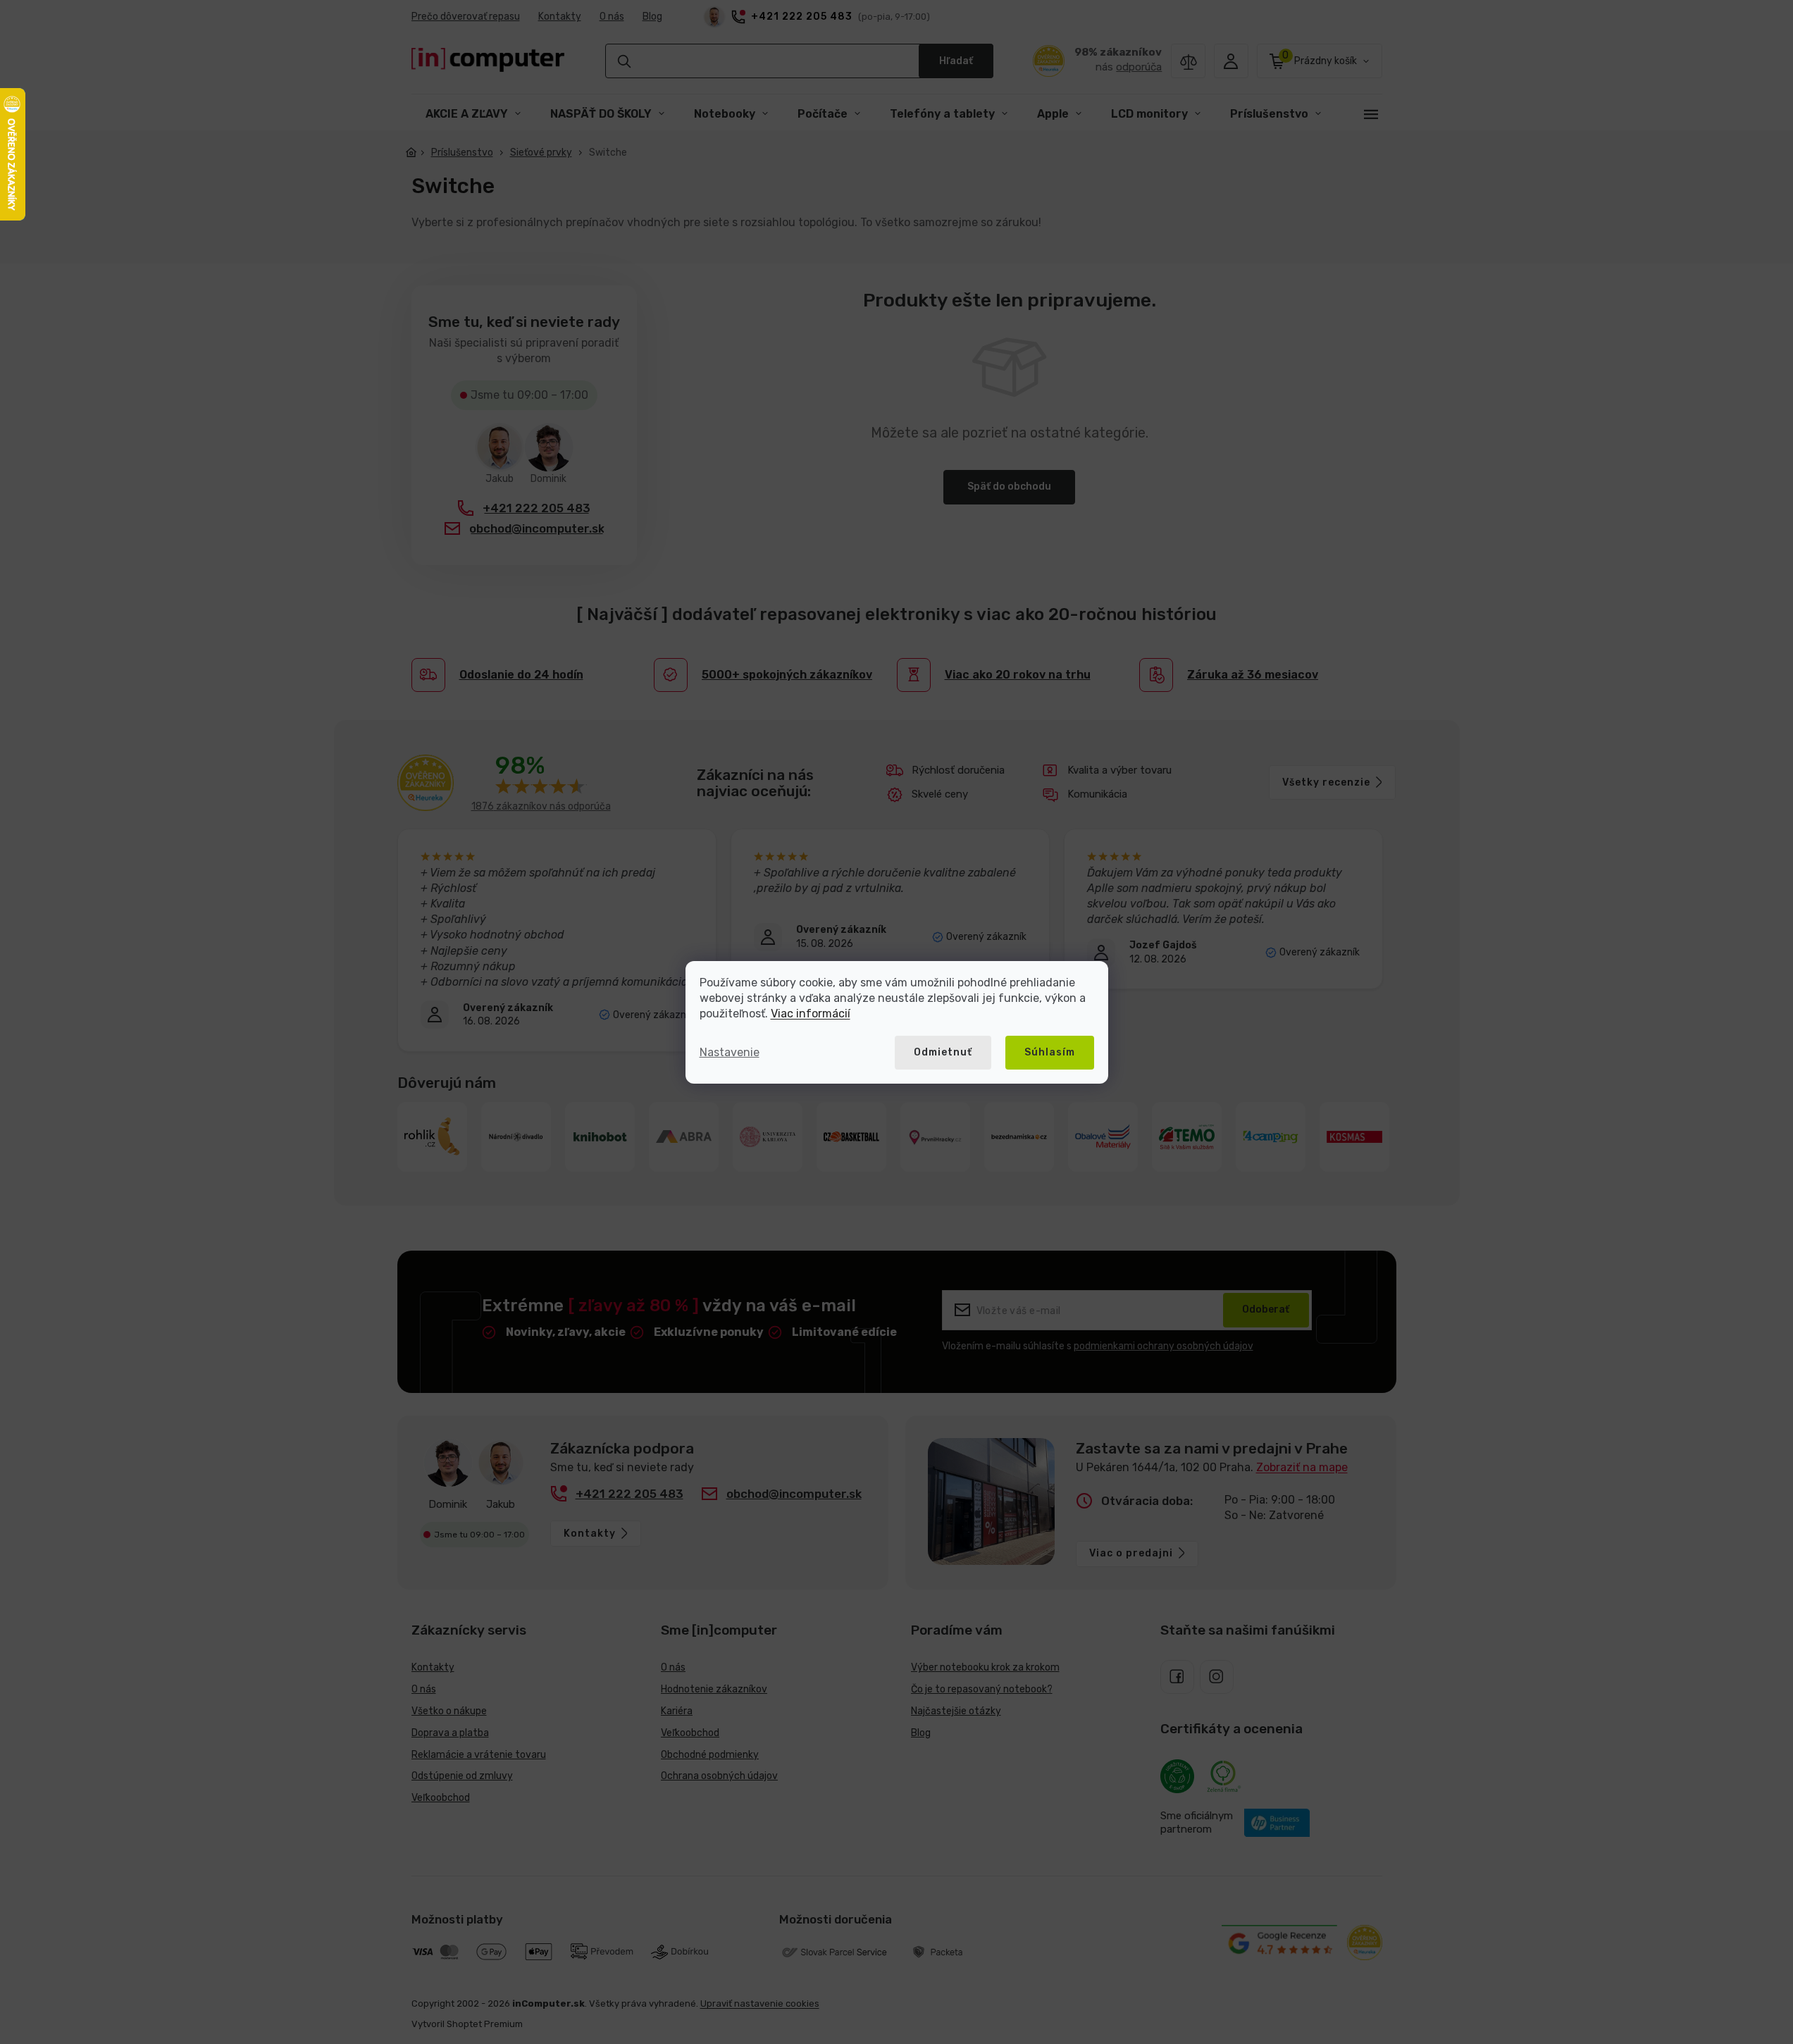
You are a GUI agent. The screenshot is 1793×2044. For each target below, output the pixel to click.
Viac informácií (811, 1014)
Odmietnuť (943, 1052)
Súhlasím (1050, 1052)
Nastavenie (730, 1052)
